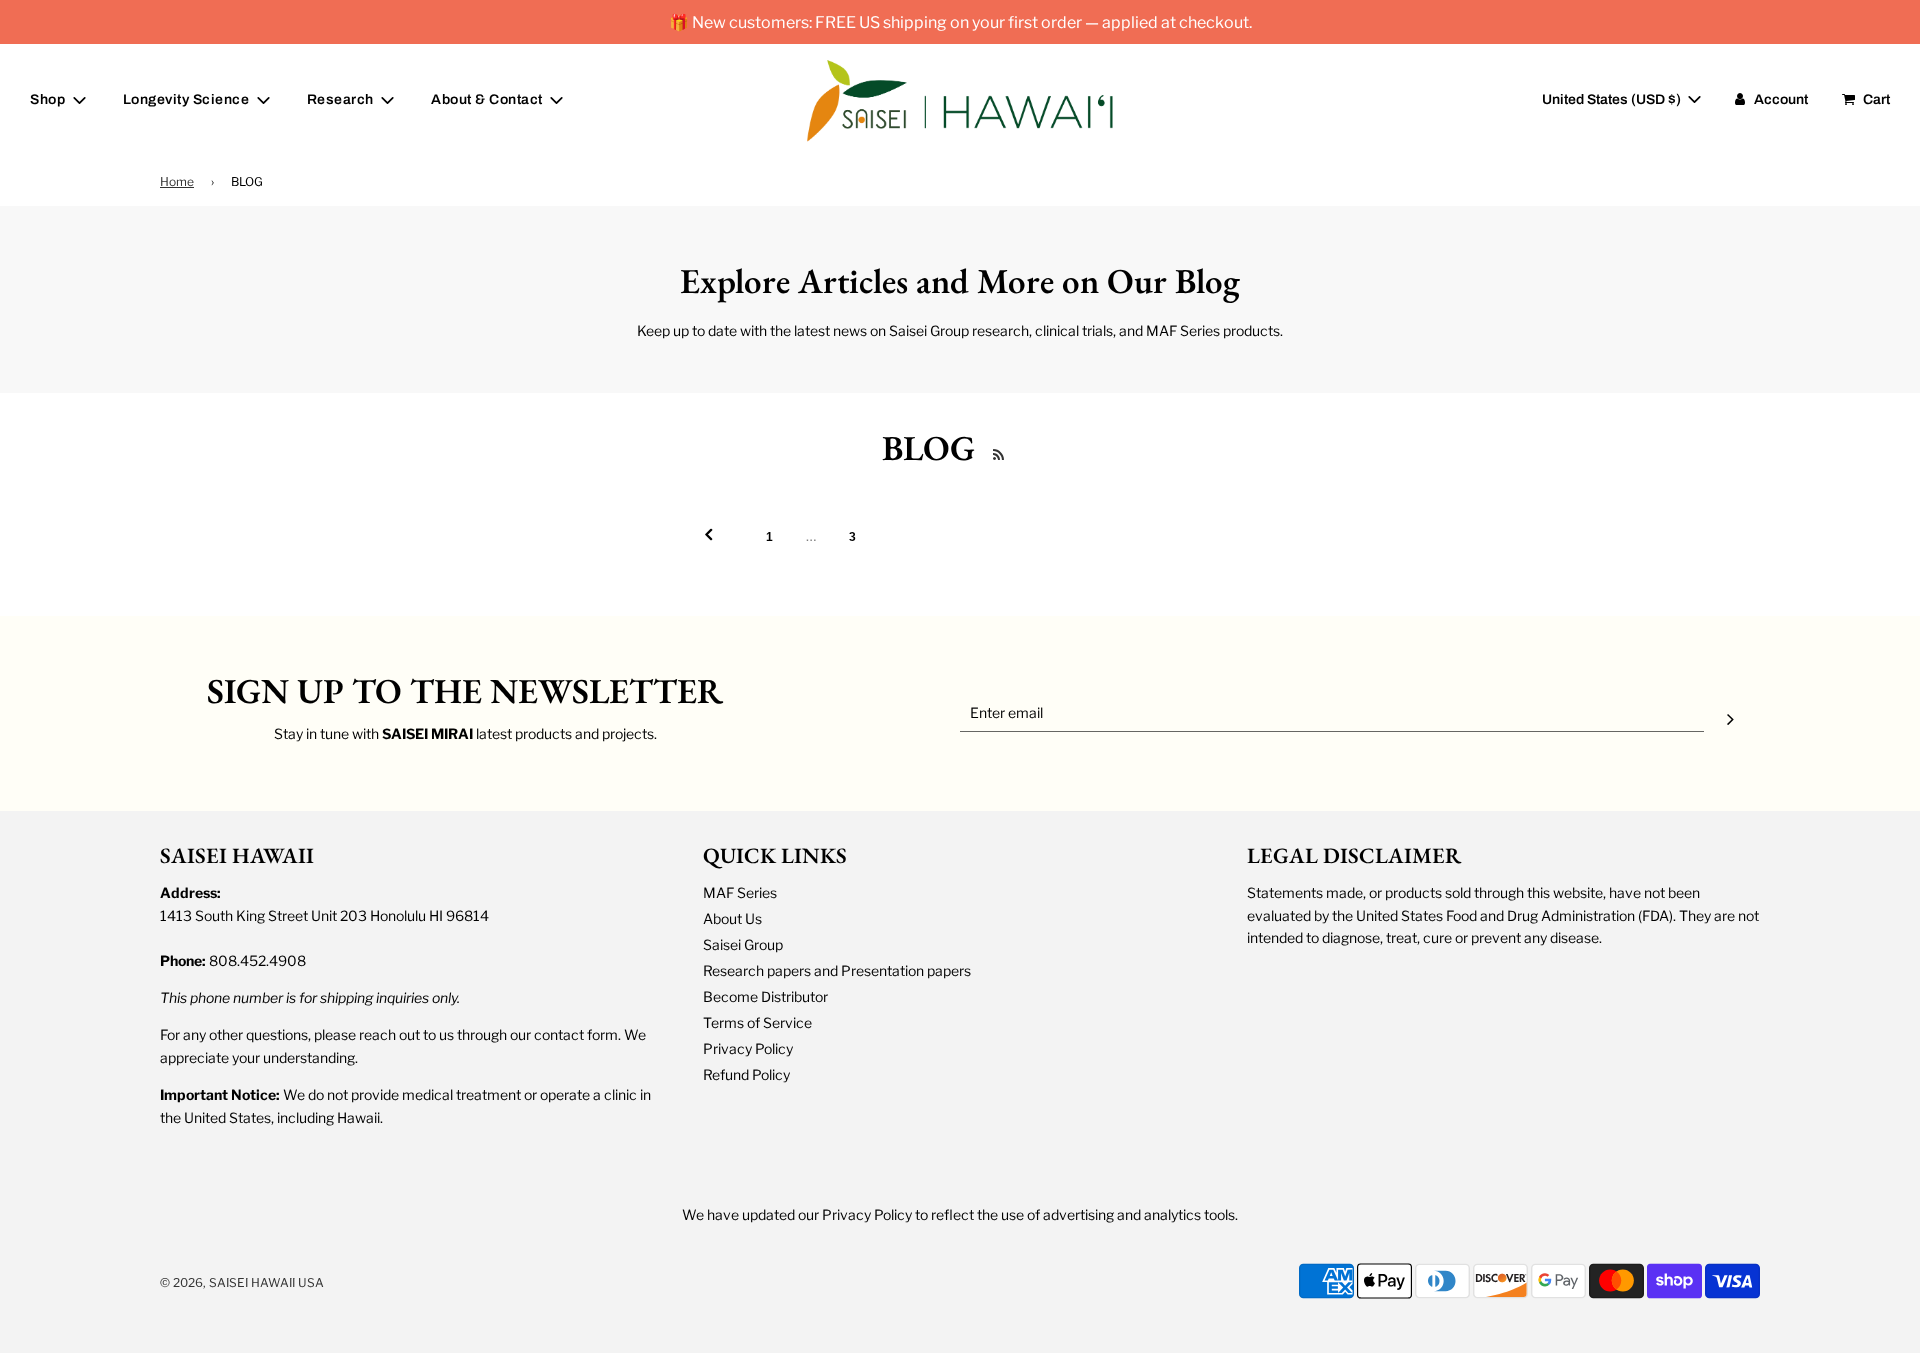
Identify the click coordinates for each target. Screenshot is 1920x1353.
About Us (732, 918)
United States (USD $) (1613, 99)
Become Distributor (765, 996)
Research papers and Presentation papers (837, 970)
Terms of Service (757, 1022)
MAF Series (740, 892)
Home (177, 181)
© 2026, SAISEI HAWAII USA (242, 1282)
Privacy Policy (748, 1048)
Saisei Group (743, 944)
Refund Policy (746, 1074)
